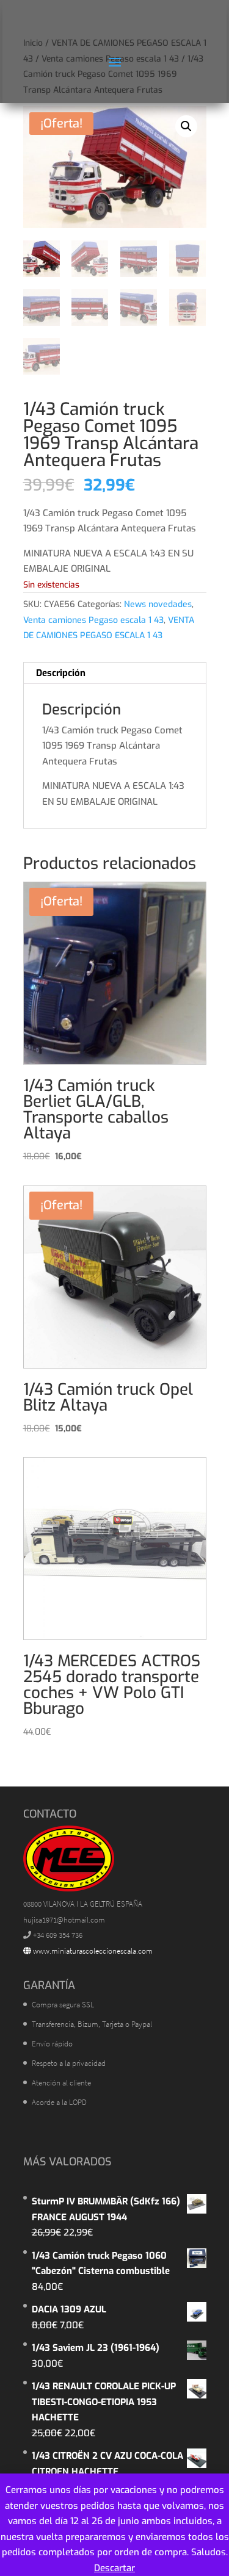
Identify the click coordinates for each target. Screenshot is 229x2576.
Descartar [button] (114, 2568)
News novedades (158, 604)
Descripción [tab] (61, 673)
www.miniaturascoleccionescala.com (92, 1951)
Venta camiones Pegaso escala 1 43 (93, 620)
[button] (186, 126)
